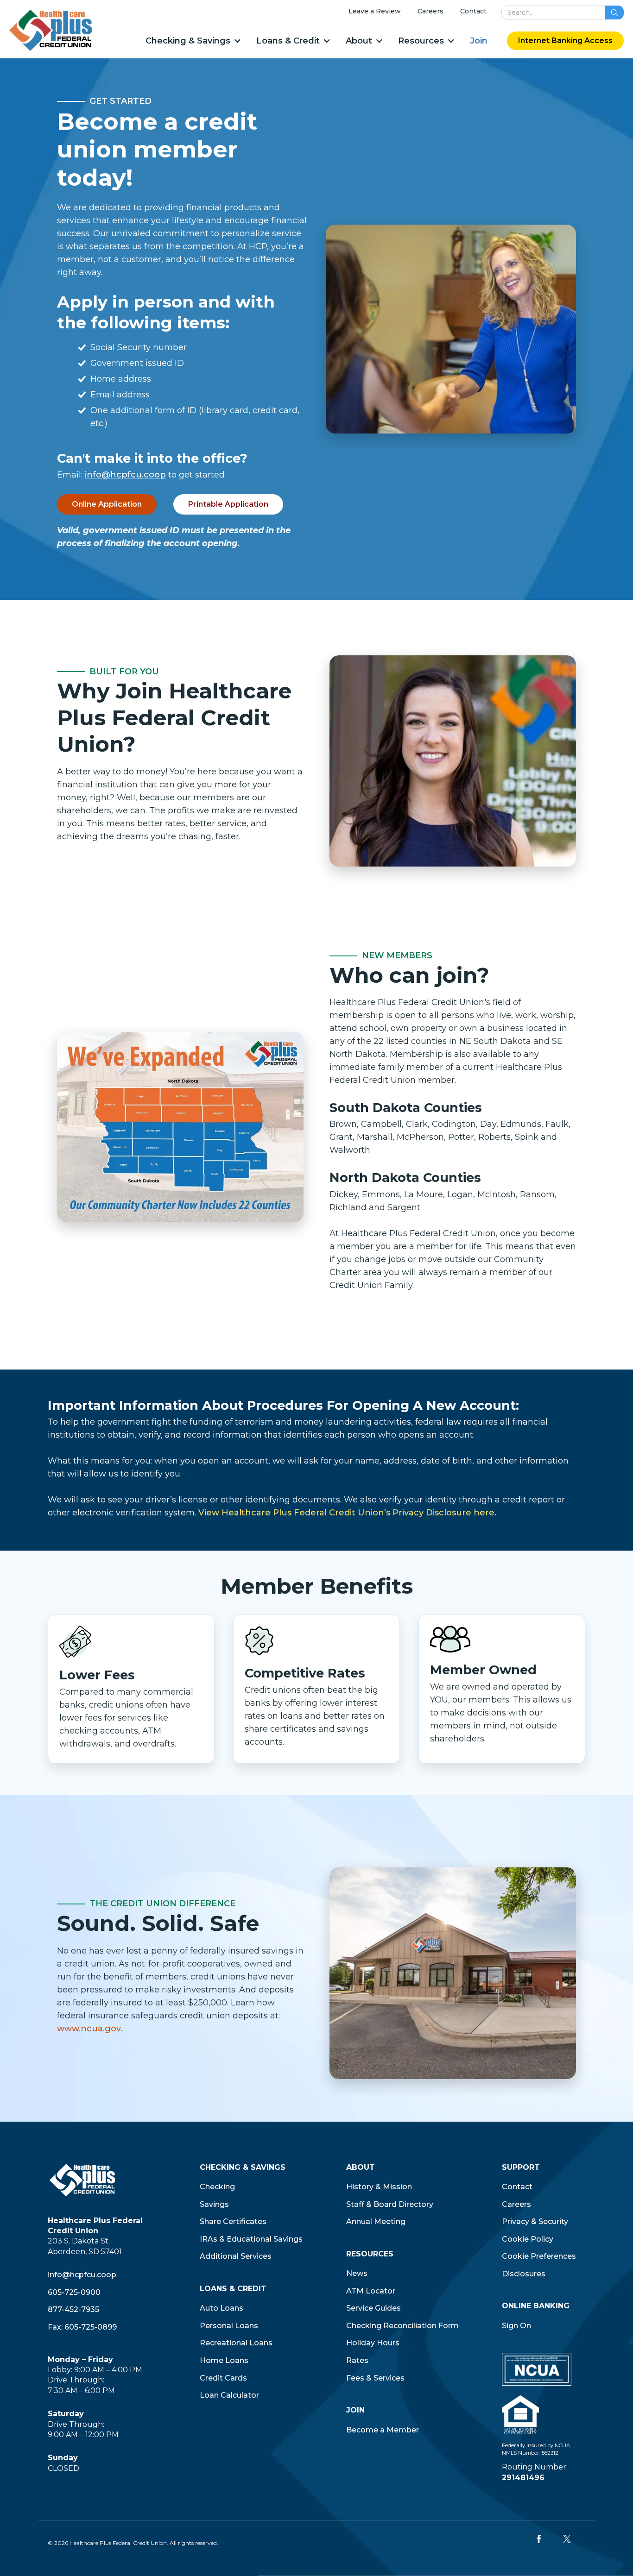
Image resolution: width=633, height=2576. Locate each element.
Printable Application (228, 504)
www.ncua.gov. (90, 2029)
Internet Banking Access (565, 41)
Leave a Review (375, 11)
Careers (430, 11)
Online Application (107, 504)
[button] (193, 41)
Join (479, 41)
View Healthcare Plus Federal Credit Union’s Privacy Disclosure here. (347, 1513)
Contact (473, 11)
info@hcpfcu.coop (125, 475)
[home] (51, 30)
